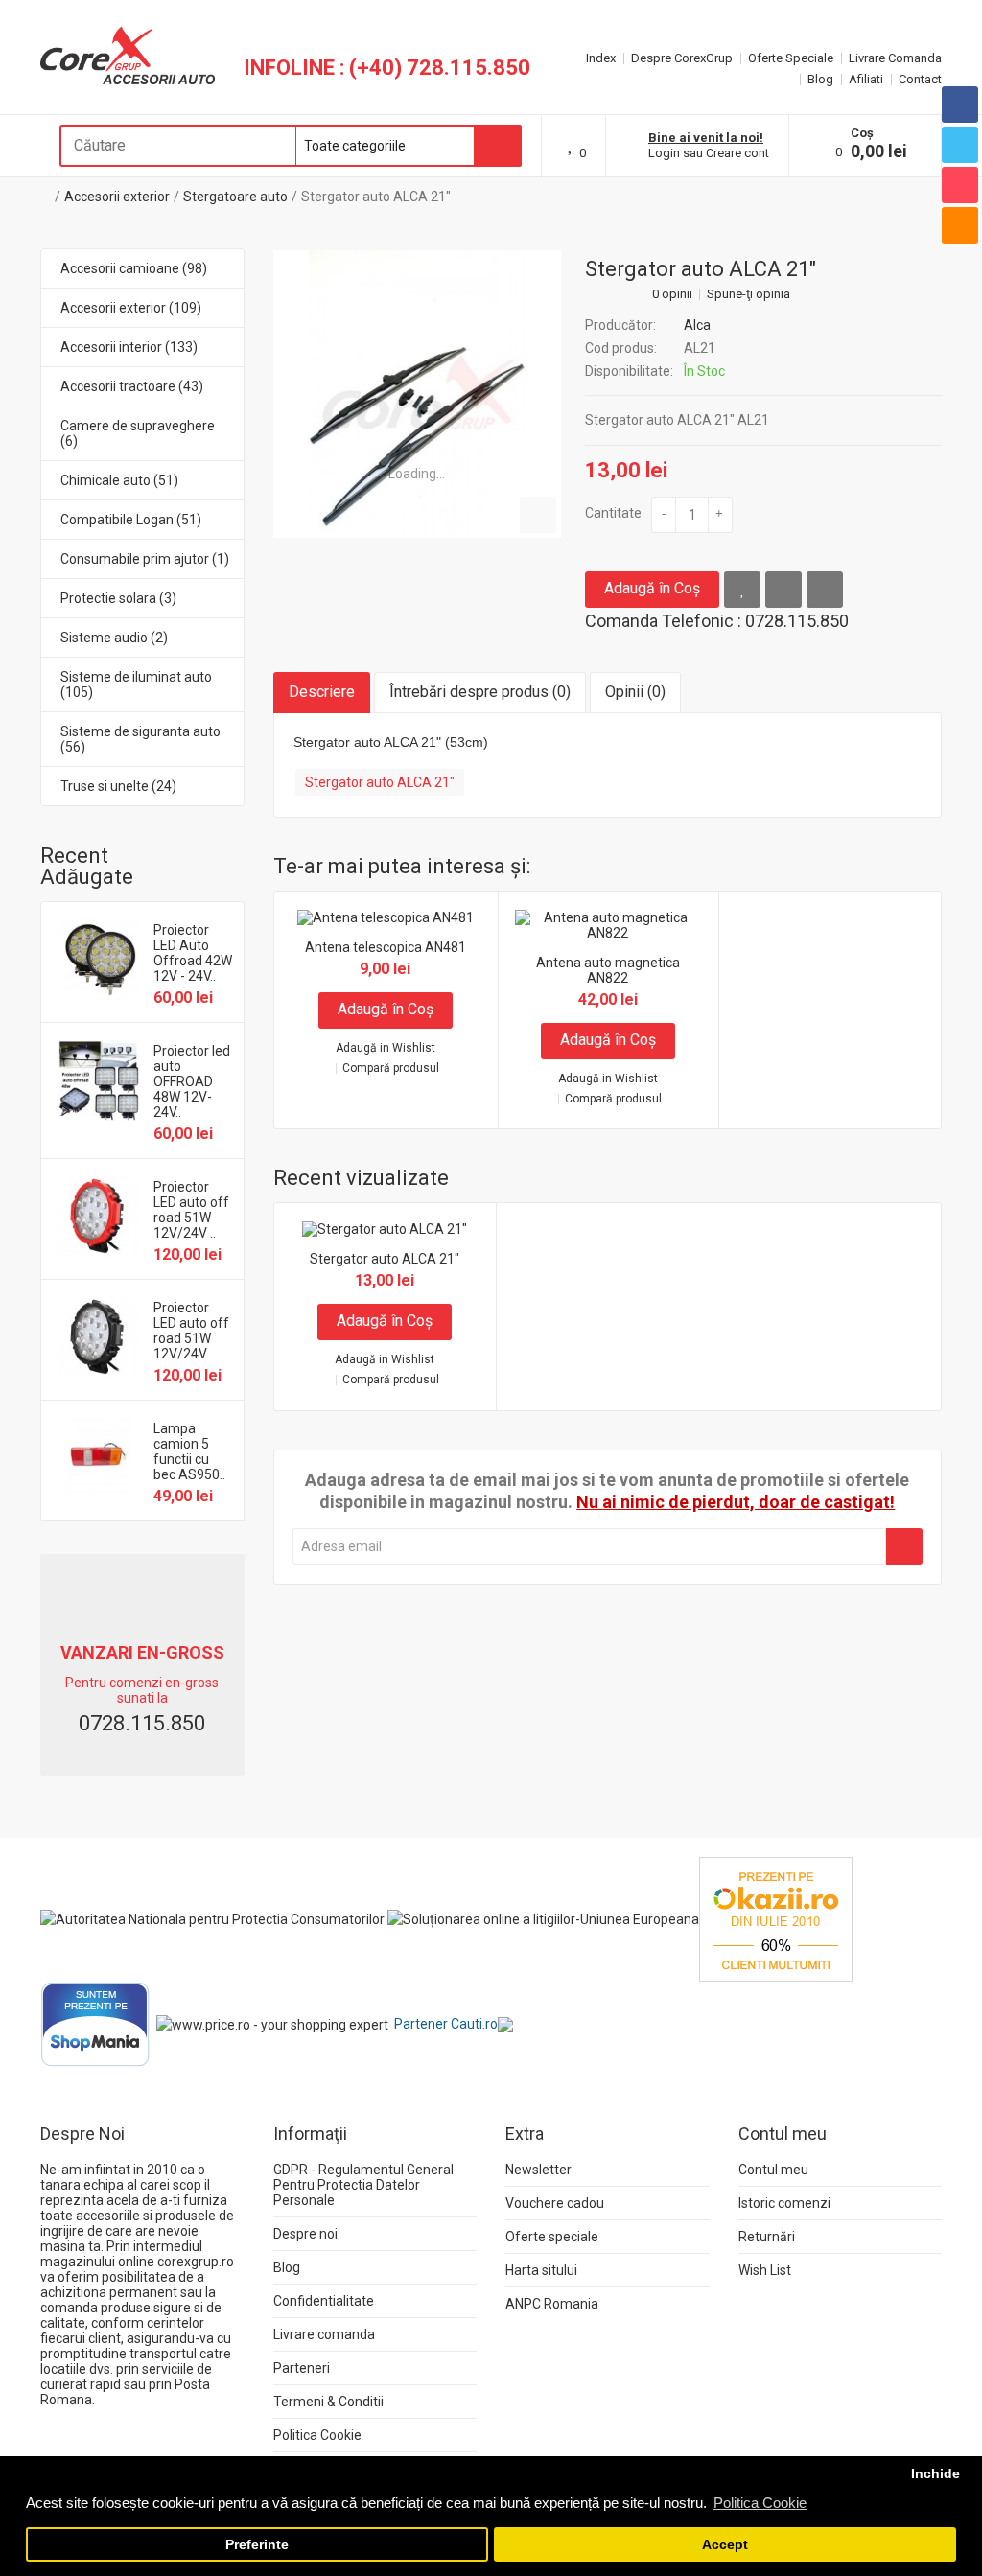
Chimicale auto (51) (119, 480)
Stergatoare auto (235, 197)
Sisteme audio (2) (114, 638)
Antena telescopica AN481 (386, 947)
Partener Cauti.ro (446, 2024)
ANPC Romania (552, 2304)
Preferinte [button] (257, 2545)
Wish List (765, 2270)
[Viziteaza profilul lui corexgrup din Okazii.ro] (776, 1918)
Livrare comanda (324, 2334)
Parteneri (302, 2368)
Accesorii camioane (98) (134, 268)
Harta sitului (541, 2270)
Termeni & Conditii (328, 2402)
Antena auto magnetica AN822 (608, 970)
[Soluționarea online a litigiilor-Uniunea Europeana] (543, 1918)
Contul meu (773, 2170)
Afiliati (866, 79)
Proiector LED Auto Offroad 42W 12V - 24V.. (193, 953)
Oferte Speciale (791, 58)
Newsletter (538, 2170)
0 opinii (672, 294)
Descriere (322, 692)
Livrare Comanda (895, 58)
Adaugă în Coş (652, 588)
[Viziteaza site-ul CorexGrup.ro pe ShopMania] (95, 2024)
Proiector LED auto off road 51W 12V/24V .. (191, 1210)
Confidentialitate (324, 2301)
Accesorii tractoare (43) (132, 386)
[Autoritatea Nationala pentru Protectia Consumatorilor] (212, 1918)
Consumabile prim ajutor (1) (145, 559)
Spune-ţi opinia (748, 294)
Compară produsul (391, 1068)
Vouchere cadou (555, 2203)
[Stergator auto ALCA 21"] (417, 394)
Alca (697, 325)
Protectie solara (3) (118, 598)
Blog (820, 79)
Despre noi (305, 2234)
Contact (920, 79)
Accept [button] (725, 2545)
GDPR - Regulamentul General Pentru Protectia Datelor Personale (363, 2185)
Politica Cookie (317, 2435)
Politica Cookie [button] (760, 2503)
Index (601, 58)
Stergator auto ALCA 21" (376, 197)
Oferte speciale (552, 2237)
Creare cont (737, 153)
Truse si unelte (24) (118, 786)
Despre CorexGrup (682, 58)
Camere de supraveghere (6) (138, 433)
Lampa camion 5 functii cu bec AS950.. (189, 1451)
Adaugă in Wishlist (386, 1048)
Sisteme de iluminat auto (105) (136, 685)
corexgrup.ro (196, 2262)
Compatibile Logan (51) (131, 520)
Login (664, 153)
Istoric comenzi (784, 2203)
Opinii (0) (635, 692)
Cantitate (613, 513)
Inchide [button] (935, 2474)
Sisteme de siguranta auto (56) (140, 739)
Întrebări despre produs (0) (480, 692)
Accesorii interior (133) (129, 347)
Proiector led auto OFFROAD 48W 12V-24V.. (192, 1081)
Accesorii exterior (117, 197)
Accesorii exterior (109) (131, 308)
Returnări (767, 2237)
